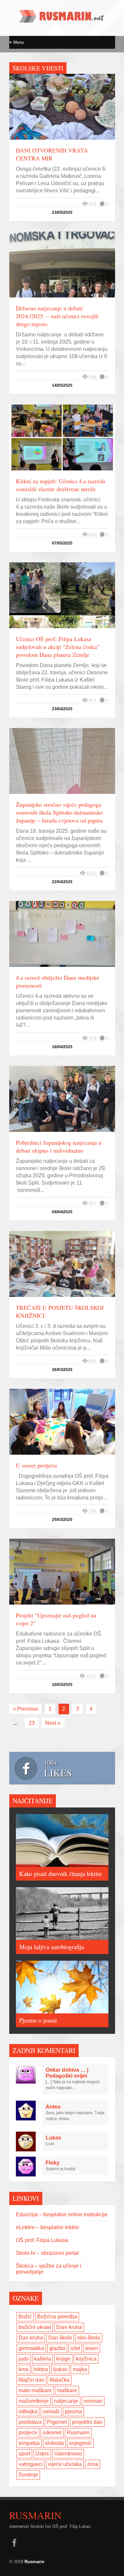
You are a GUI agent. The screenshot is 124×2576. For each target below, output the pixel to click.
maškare (67, 2390)
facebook (14, 2543)
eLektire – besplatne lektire (47, 2227)
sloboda (54, 2443)
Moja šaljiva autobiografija (52, 1947)
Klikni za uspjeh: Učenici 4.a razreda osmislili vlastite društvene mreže (61, 485)
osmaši (51, 2411)
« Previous (25, 1709)
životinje (28, 2475)
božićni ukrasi (35, 2327)
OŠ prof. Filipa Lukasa (42, 2240)
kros (23, 2369)
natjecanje (66, 2401)
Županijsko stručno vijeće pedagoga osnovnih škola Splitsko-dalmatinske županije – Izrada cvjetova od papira (59, 812)
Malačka (60, 2380)
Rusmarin (78, 2433)
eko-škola (89, 2338)
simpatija (29, 2443)
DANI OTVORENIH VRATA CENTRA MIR (52, 154)
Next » (53, 1723)
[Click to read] (62, 107)
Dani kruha (69, 2327)
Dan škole (60, 2338)
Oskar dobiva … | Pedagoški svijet (67, 2073)
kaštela (42, 2359)
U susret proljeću (36, 1465)
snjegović (80, 2443)
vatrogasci (31, 2464)
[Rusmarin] (62, 20)
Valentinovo (68, 2454)
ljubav (60, 2369)
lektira (41, 2369)
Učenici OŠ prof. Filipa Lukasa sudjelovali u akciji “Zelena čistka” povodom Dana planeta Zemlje (58, 647)
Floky (53, 2163)
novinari (93, 2401)
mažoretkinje (34, 2401)
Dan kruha (31, 2338)
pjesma (73, 2411)
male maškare (35, 2390)
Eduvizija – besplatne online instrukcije (62, 2214)
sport (24, 2454)
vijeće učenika (65, 2464)
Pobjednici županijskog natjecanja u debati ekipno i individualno (59, 1146)
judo (24, 2359)
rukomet (52, 2433)
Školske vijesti (38, 68)
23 (32, 1723)
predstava (30, 2422)
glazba (57, 2348)
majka (80, 2369)
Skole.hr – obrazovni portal (47, 2253)
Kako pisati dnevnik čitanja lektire (61, 1874)
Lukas (53, 2138)
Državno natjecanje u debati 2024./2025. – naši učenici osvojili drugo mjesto (57, 316)
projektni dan (87, 2422)
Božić (25, 2317)
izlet (75, 2348)
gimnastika (31, 2348)
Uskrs (42, 2454)
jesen (92, 2348)
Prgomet (57, 2422)
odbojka (28, 2411)
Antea (53, 2107)
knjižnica (86, 2359)
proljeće (28, 2433)
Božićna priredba (57, 2317)
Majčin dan (31, 2380)
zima (93, 2464)
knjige (63, 2359)
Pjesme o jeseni (38, 2020)
